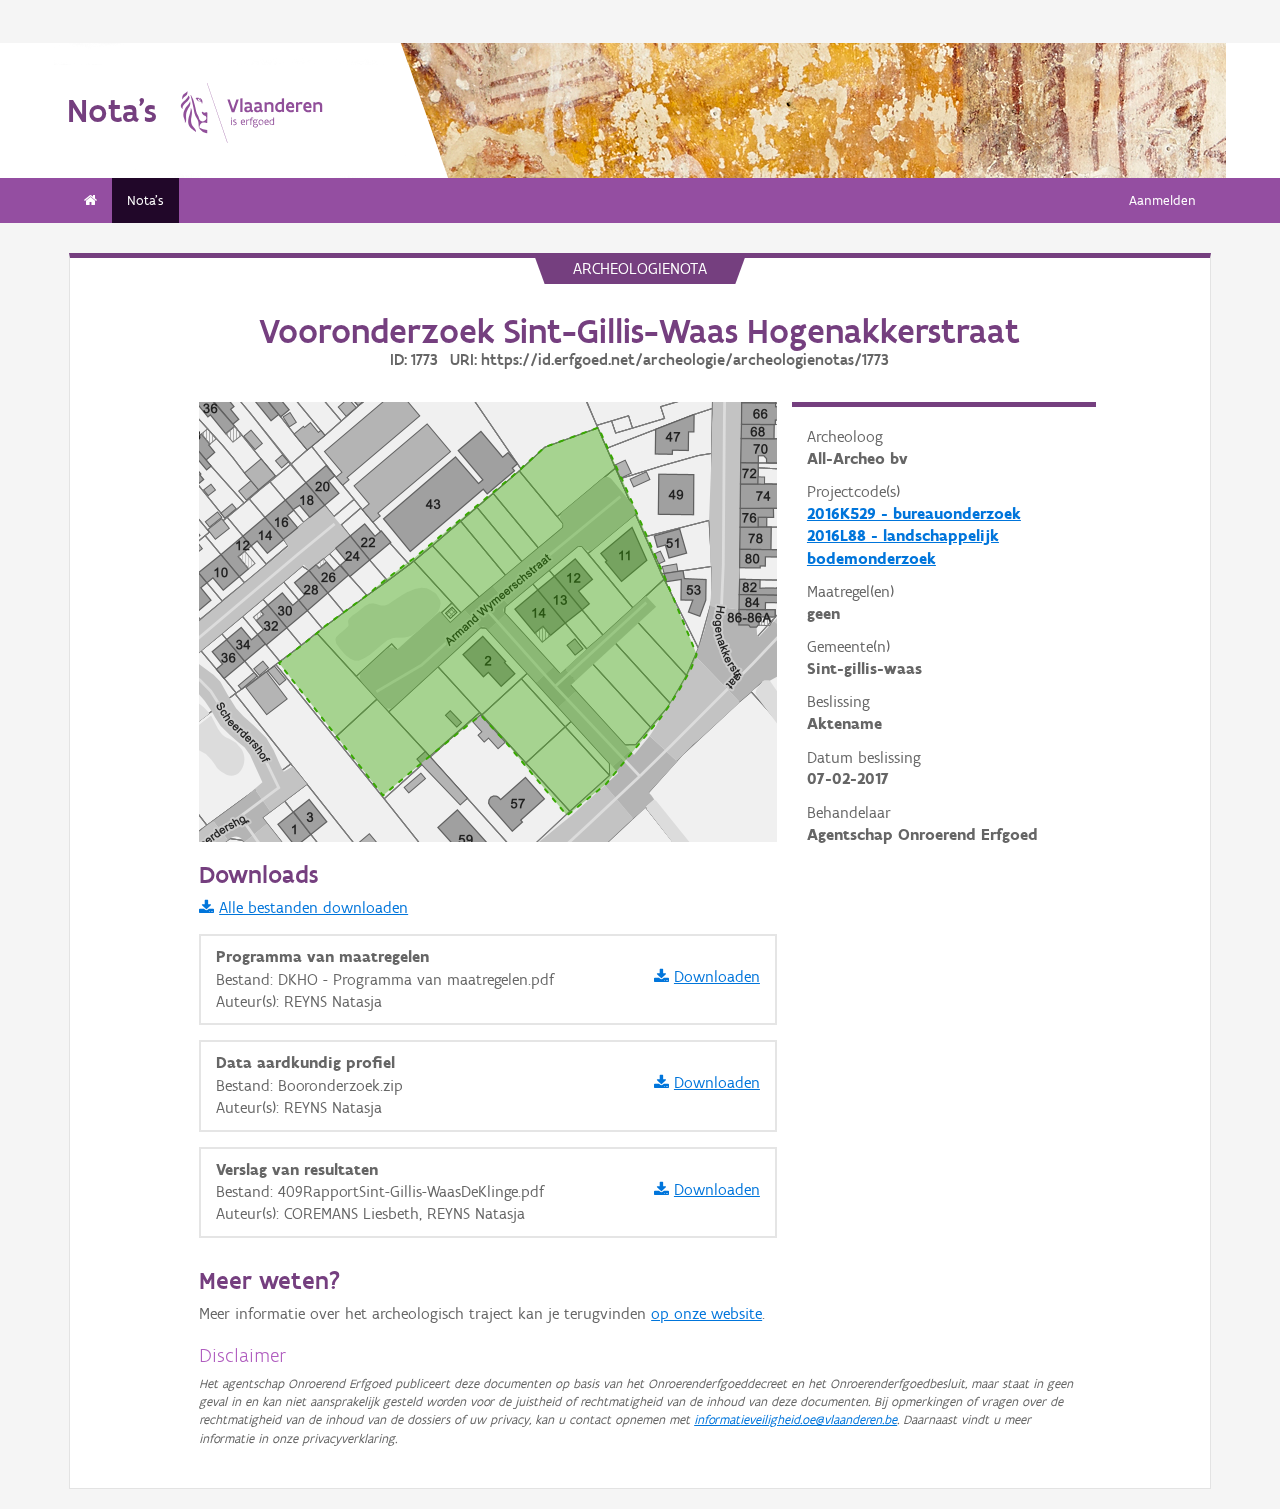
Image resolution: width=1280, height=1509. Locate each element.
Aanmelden (1162, 200)
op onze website (706, 1313)
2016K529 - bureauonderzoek (914, 513)
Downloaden (717, 976)
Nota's (145, 200)
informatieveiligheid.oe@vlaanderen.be (795, 1419)
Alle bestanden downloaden (313, 907)
